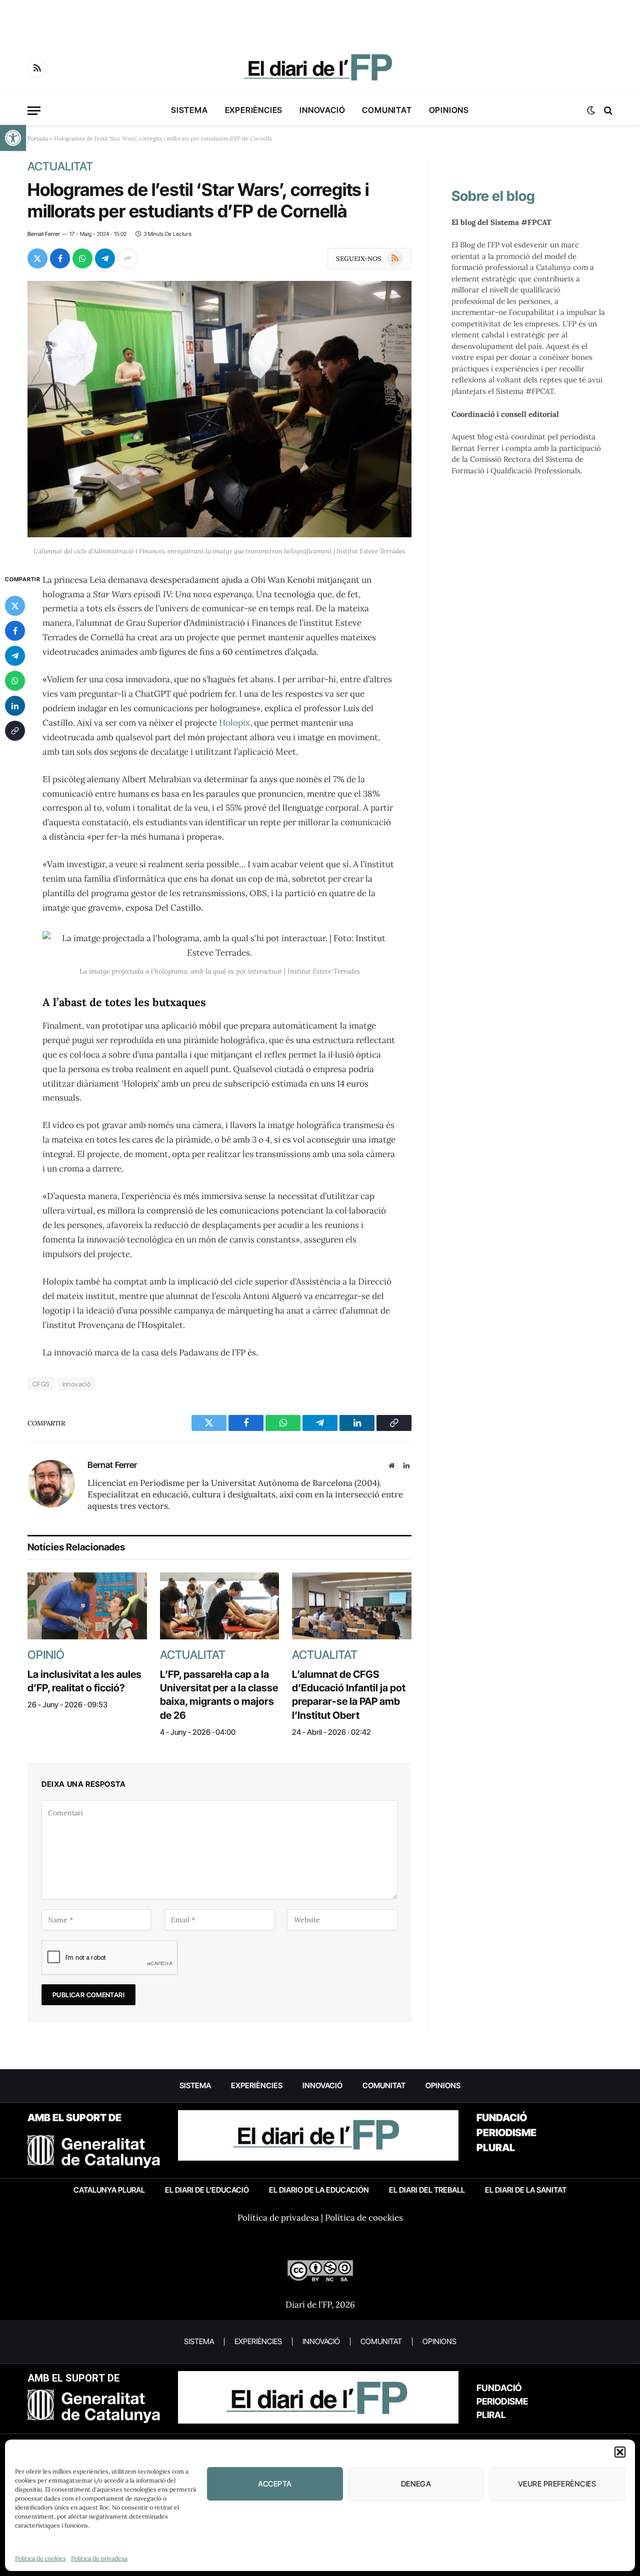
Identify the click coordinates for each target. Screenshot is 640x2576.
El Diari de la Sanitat (526, 2190)
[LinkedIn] (15, 706)
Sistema (189, 110)
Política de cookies (40, 2558)
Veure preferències (557, 2484)
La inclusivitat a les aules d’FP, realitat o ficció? (84, 1681)
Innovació (322, 110)
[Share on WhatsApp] (82, 258)
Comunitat (387, 110)
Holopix (234, 723)
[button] (13, 138)
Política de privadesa (99, 2558)
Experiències (254, 110)
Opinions (449, 110)
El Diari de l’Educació (207, 2190)
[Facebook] (15, 631)
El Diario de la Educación (319, 2190)
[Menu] (34, 111)
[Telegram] (15, 656)
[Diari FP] (320, 68)
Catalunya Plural (109, 2190)
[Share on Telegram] (105, 258)
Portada (38, 138)
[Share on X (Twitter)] (37, 258)
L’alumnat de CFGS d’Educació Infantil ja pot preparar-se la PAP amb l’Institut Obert (349, 1695)
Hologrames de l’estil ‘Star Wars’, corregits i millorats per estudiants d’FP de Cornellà (198, 200)
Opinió (46, 1655)
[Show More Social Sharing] (127, 258)
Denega (416, 2484)
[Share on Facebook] (60, 258)
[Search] (607, 111)
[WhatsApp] (15, 681)
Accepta (275, 2484)
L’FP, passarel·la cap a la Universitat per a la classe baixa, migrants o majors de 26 (219, 1695)
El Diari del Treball (427, 2190)
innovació (77, 1384)
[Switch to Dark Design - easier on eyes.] (591, 110)
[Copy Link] (15, 731)
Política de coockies (364, 2218)
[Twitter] (15, 606)
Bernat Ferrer (44, 234)
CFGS (41, 1384)
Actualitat (60, 166)
